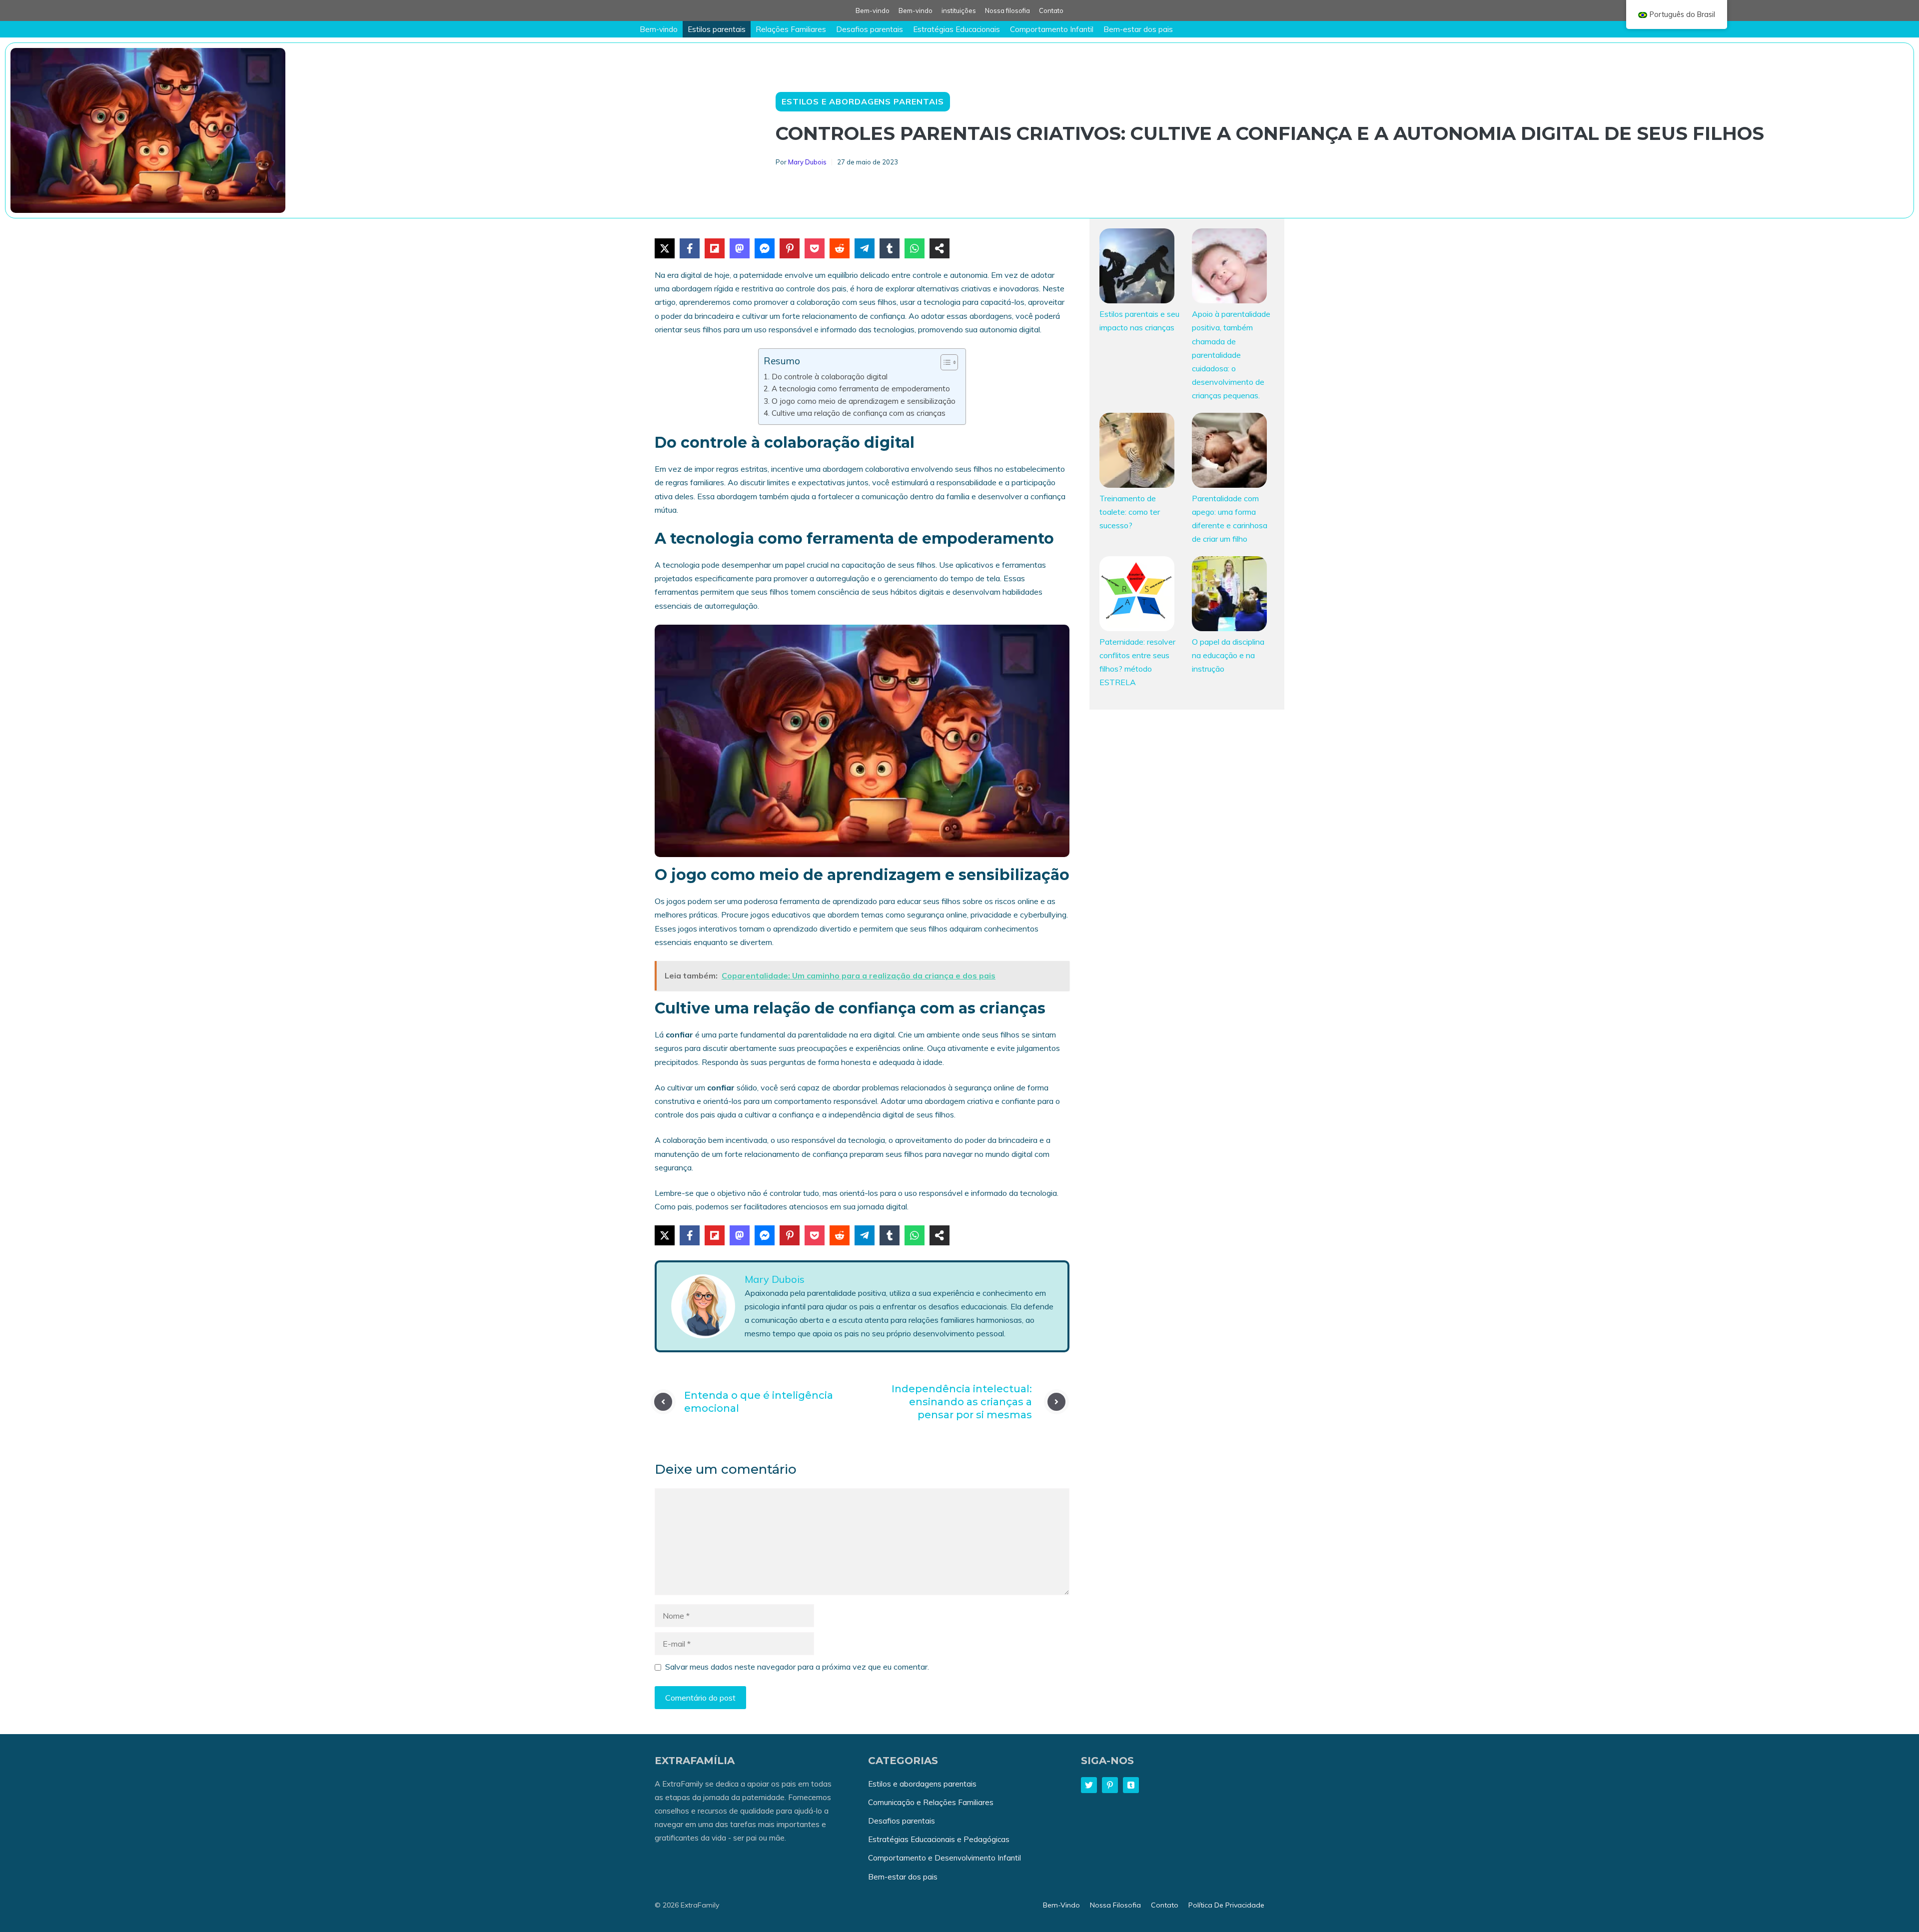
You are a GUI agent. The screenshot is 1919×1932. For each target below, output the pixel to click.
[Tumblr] (890, 248)
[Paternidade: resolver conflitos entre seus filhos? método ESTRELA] (1137, 596)
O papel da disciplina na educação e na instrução (1228, 655)
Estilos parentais (717, 29)
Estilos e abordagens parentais (863, 101)
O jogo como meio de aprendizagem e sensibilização (863, 401)
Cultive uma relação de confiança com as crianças (858, 413)
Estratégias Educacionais (957, 29)
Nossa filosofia (1007, 10)
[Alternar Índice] (944, 362)
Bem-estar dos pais (1138, 29)
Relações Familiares (791, 29)
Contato (1051, 10)
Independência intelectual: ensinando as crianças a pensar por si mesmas (962, 1402)
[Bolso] (815, 248)
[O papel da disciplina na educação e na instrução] (1229, 596)
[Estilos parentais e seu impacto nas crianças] (1137, 268)
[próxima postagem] (1056, 1402)
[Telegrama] (865, 248)
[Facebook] (690, 248)
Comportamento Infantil (1052, 29)
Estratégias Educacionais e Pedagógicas (939, 1839)
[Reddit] (840, 248)
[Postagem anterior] (663, 1402)
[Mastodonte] (740, 248)
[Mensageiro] (765, 248)
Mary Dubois (807, 162)
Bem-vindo (873, 10)
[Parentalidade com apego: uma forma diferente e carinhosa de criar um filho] (1229, 452)
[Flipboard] (715, 248)
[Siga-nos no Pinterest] (1110, 1785)
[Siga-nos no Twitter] (1089, 1785)
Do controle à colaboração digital (829, 377)
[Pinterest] (790, 248)
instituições (959, 10)
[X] (665, 248)
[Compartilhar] (940, 248)
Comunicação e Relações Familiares (931, 1802)
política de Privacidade (1226, 1905)
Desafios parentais (870, 29)
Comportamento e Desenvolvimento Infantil (945, 1858)
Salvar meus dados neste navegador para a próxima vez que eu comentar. (797, 1667)
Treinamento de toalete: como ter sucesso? (1130, 512)
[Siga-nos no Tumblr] (1131, 1785)
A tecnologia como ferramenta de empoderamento (861, 389)
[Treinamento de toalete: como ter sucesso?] (1137, 452)
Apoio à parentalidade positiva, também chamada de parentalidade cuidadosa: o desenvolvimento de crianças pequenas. (1231, 355)
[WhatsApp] (915, 248)
